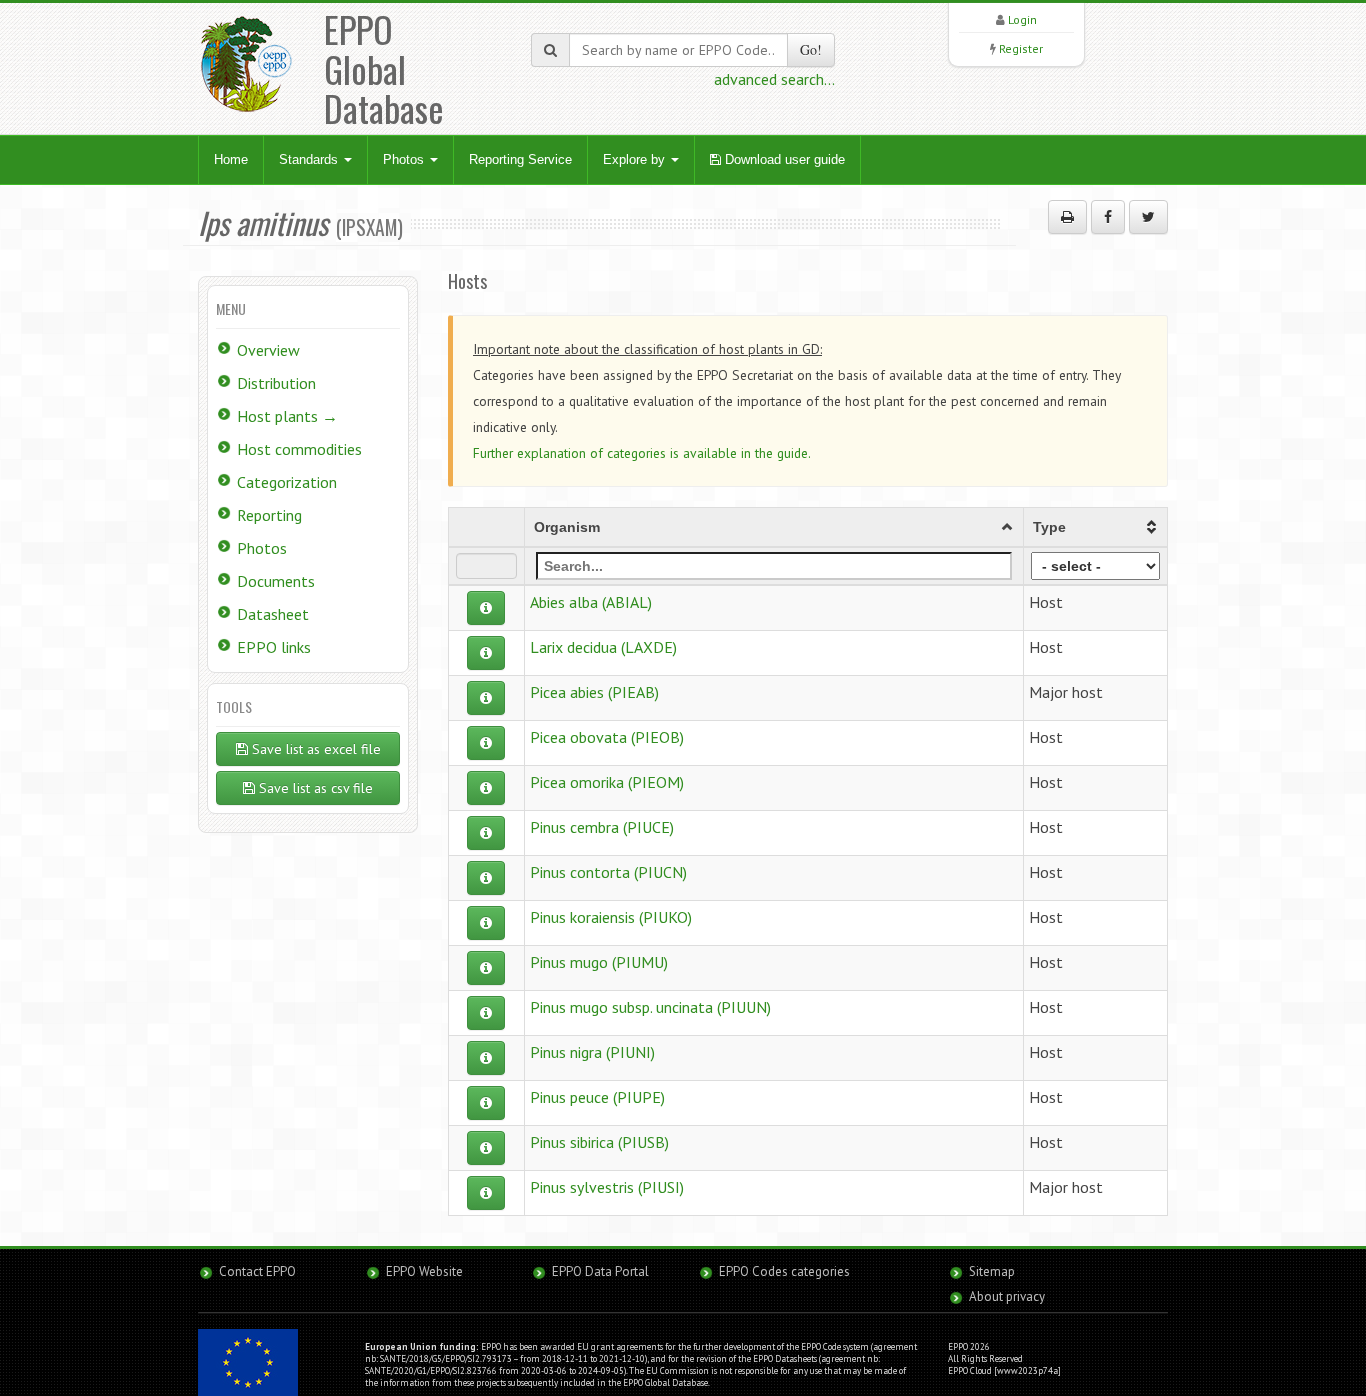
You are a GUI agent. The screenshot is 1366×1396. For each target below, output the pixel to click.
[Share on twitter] (1148, 217)
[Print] (1067, 217)
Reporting (269, 515)
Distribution (276, 383)
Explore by (636, 159)
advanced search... (774, 79)
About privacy (1007, 1296)
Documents (276, 581)
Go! (811, 49)
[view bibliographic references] (486, 608)
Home (231, 159)
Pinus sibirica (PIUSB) (599, 1142)
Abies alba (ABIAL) (591, 602)
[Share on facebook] (1108, 217)
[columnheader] (773, 527)
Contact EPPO (257, 1271)
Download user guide (783, 159)
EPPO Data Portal (600, 1271)
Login (1022, 19)
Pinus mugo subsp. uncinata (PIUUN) (650, 1007)
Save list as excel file (314, 749)
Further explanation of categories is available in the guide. (642, 453)
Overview (268, 350)
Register (1021, 48)
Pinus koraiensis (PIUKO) (611, 917)
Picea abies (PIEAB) (594, 692)
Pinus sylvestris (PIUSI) (607, 1187)
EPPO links (274, 647)
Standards (310, 159)
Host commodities (299, 449)
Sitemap (992, 1271)
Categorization (287, 482)
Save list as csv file (314, 788)
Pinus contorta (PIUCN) (608, 872)
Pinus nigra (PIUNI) (592, 1052)
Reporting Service (520, 159)
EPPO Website (424, 1271)
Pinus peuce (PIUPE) (597, 1097)
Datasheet (273, 614)
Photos (405, 159)
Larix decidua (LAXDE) (603, 647)
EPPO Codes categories (784, 1271)
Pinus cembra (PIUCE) (602, 827)
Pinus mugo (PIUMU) (599, 962)
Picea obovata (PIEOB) (607, 737)
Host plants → (287, 416)
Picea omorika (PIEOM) (607, 782)
